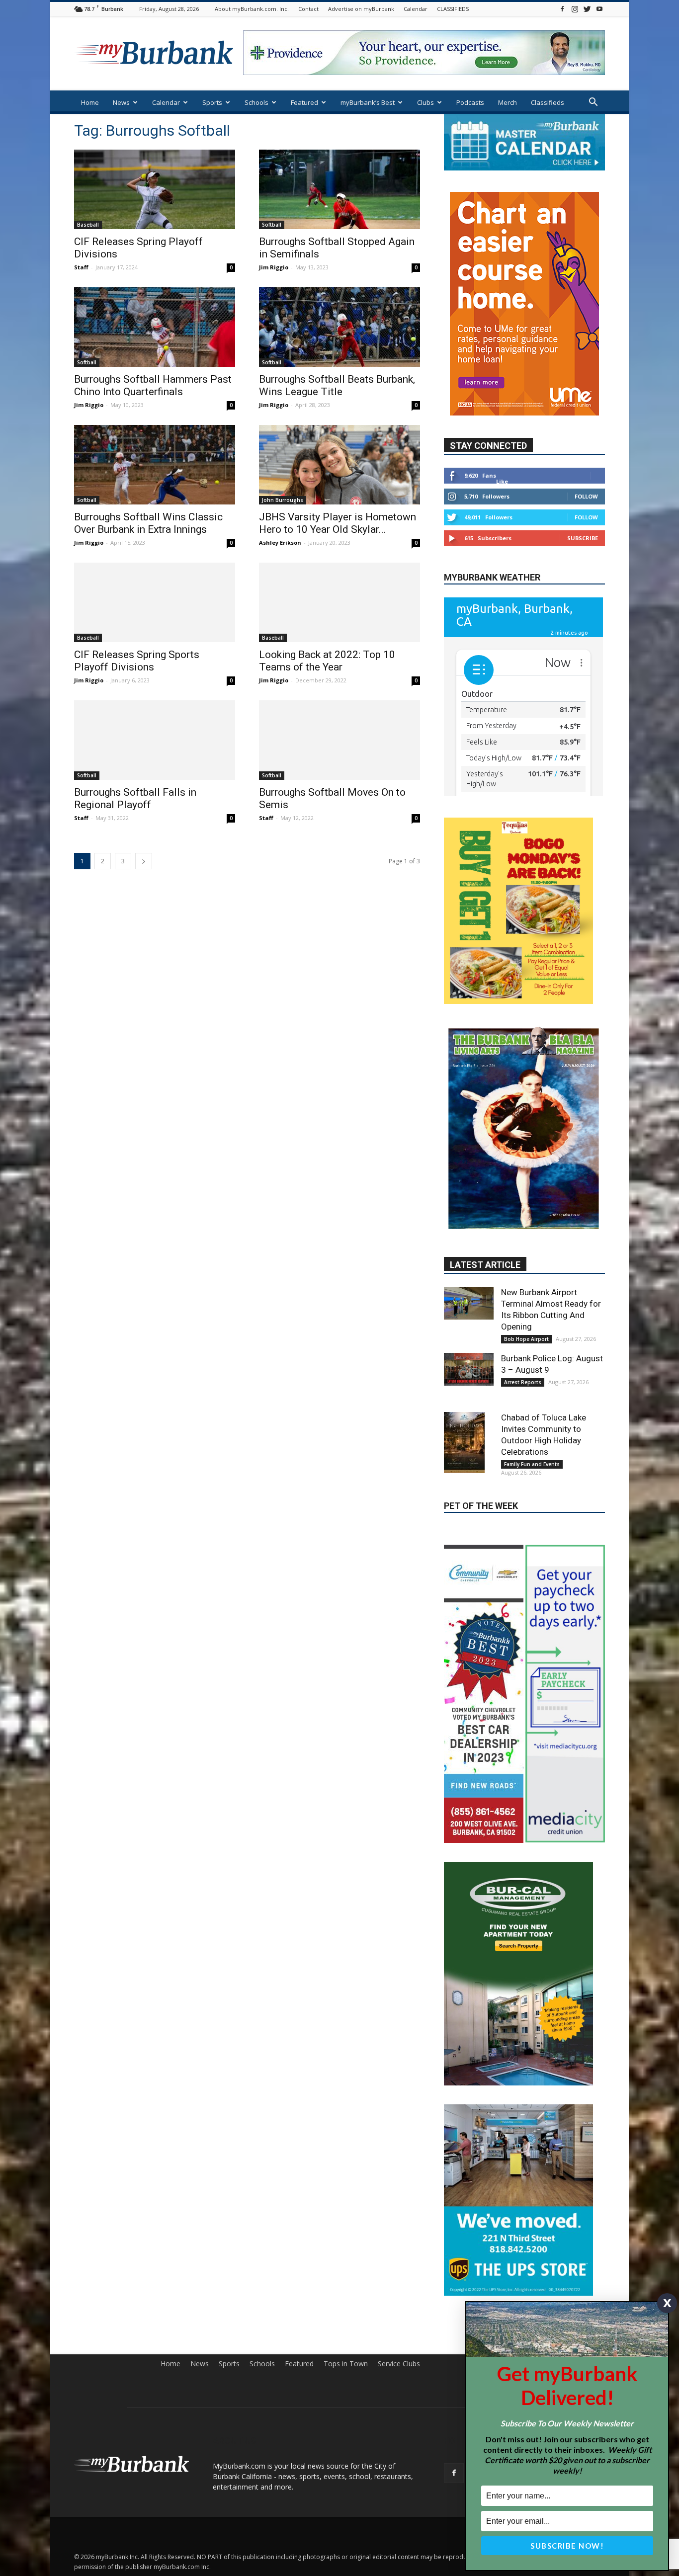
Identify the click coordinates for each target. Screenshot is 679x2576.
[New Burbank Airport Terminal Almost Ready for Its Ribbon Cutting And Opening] (469, 1182)
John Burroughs (283, 500)
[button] (593, 103)
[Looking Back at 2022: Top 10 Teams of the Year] (339, 602)
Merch (508, 102)
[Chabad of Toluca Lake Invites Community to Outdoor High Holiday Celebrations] (469, 1322)
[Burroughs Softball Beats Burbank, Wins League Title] (339, 327)
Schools (256, 102)
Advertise (590, 2201)
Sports (212, 102)
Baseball (88, 225)
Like (502, 481)
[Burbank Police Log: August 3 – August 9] (469, 1248)
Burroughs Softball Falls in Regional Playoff (135, 798)
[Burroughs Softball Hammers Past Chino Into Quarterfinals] (155, 327)
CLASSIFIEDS (453, 9)
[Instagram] (575, 9)
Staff (81, 267)
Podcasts (470, 102)
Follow (586, 496)
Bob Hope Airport (526, 1218)
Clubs (425, 102)
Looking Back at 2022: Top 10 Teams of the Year (327, 661)
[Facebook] (562, 9)
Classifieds (548, 102)
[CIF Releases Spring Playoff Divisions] (155, 189)
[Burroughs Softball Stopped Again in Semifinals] (339, 189)
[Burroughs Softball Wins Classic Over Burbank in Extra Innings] (155, 465)
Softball (272, 225)
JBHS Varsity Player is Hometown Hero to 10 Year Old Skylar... (338, 523)
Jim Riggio (274, 267)
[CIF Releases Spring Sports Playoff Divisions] (155, 602)
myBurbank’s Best (368, 102)
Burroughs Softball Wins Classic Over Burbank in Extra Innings (148, 523)
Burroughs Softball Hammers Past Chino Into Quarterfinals (153, 385)
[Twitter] (587, 9)
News (121, 102)
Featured (304, 102)
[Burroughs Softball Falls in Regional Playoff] (155, 740)
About (520, 2201)
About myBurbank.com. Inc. (252, 9)
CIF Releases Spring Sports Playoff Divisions (137, 661)
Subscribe (583, 538)
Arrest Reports (523, 1261)
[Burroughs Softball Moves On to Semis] (339, 740)
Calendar (416, 9)
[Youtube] (599, 9)
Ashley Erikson (280, 542)
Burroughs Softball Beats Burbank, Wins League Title (337, 385)
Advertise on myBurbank (361, 9)
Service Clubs (399, 2201)
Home (90, 102)
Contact (308, 9)
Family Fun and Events (532, 1343)
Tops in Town (346, 2201)
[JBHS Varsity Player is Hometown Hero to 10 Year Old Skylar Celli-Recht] (339, 465)
